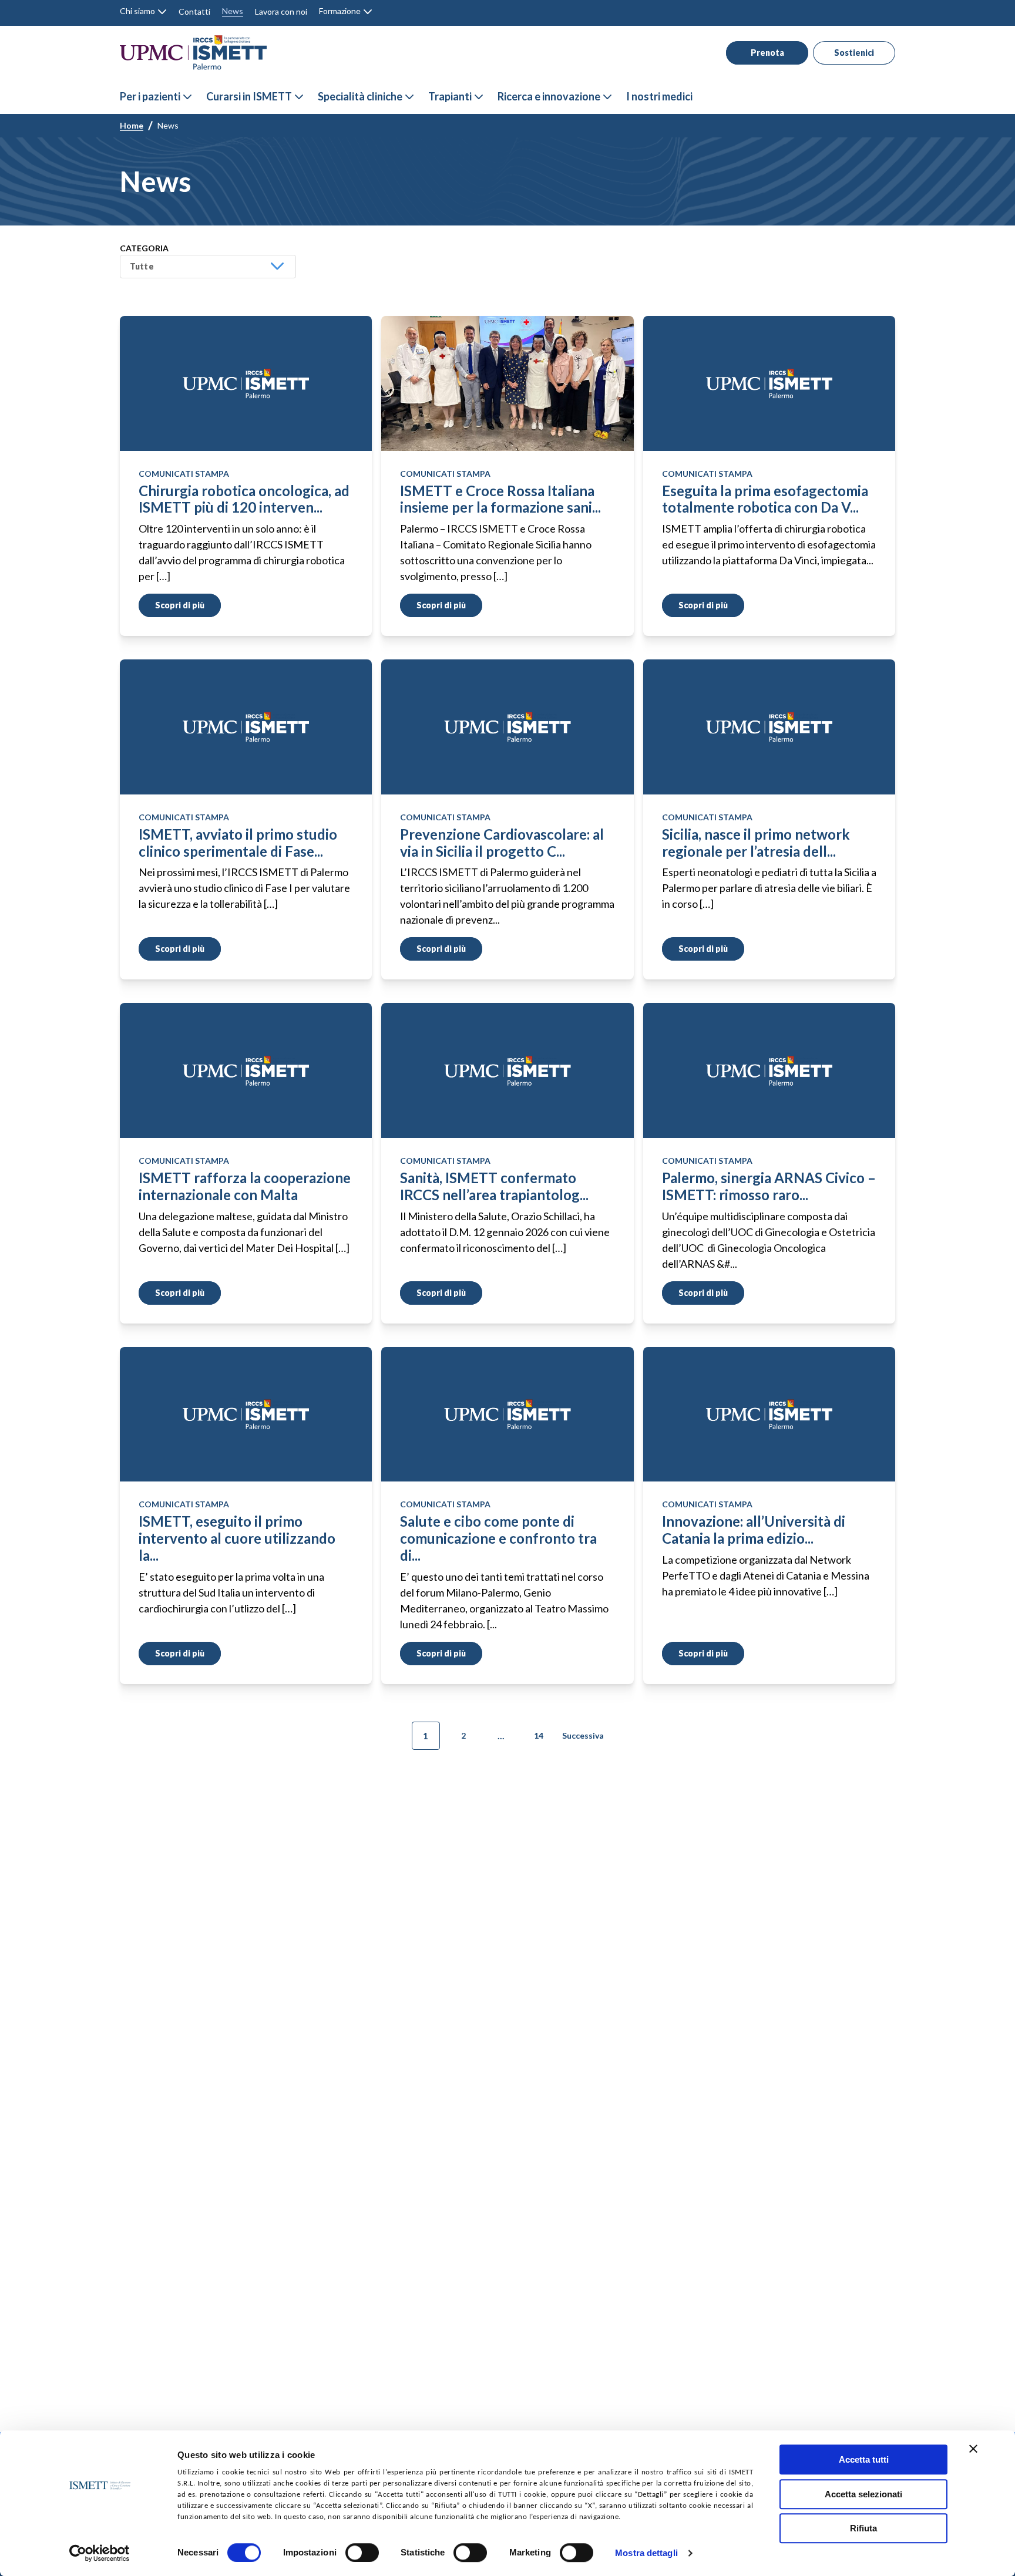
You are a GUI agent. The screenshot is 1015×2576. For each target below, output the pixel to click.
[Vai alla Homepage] (193, 53)
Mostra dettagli (646, 2553)
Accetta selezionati (863, 2494)
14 (539, 1736)
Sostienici (854, 53)
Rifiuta (863, 2528)
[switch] (362, 2553)
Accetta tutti (864, 2459)
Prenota (767, 53)
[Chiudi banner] (973, 2449)
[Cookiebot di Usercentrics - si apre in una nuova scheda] (100, 2553)
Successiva (583, 1736)
